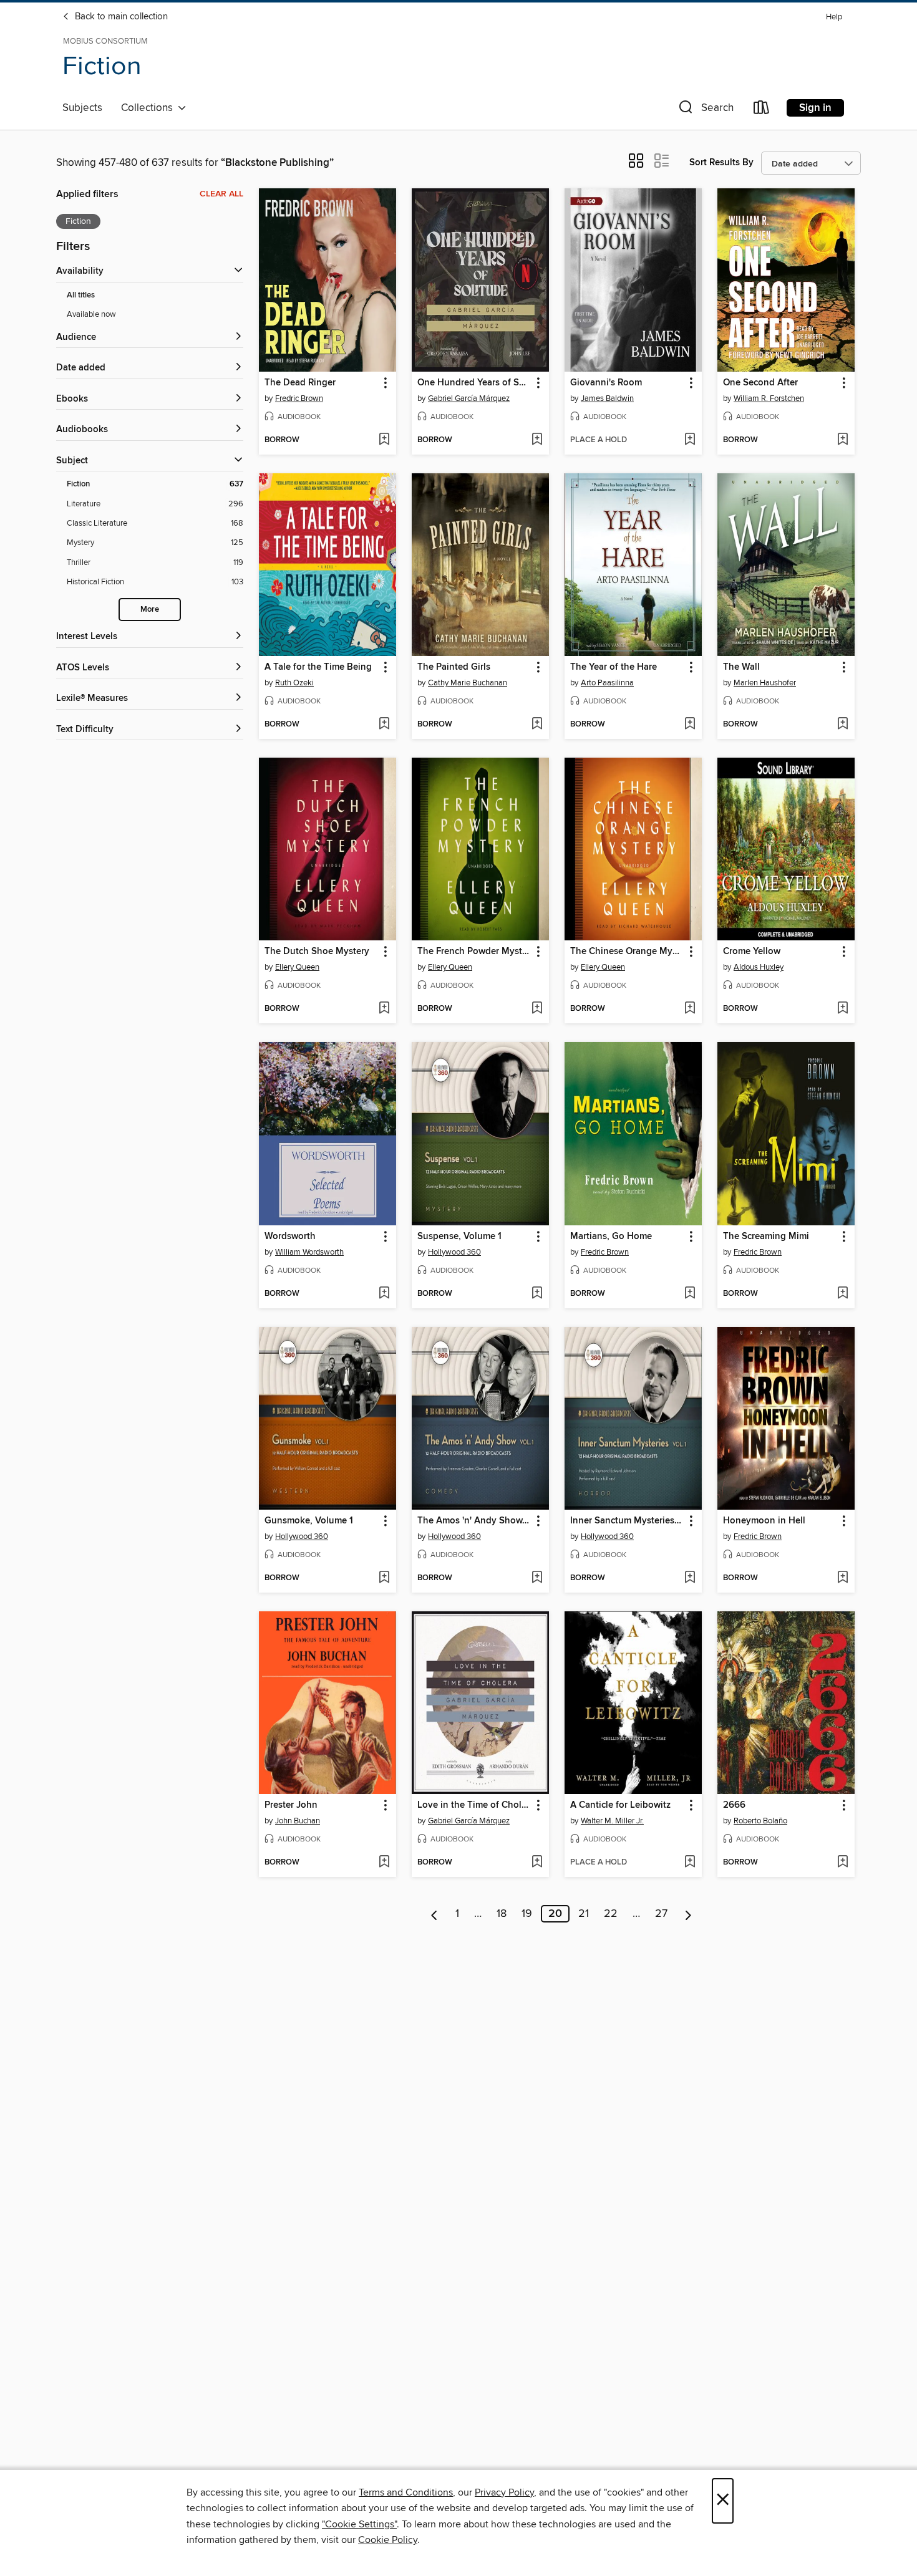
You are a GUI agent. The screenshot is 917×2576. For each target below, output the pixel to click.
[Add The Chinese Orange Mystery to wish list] (690, 1009)
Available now (91, 314)
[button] (705, 110)
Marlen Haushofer (765, 683)
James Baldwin (607, 398)
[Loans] (762, 110)
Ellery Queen (297, 967)
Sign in (815, 108)
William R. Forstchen (769, 398)
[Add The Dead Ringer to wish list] (384, 440)
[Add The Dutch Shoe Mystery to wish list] (384, 1009)
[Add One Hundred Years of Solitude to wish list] (537, 440)
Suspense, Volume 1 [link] (459, 1237)
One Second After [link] (760, 383)
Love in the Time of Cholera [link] (474, 1805)
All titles (81, 295)
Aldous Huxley (759, 967)
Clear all (221, 194)
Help (834, 17)
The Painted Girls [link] (454, 667)
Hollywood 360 (454, 1252)
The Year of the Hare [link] (614, 667)
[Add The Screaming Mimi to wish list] (842, 1294)
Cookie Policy (388, 2540)
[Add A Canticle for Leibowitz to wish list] (690, 1863)
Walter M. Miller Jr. (612, 1821)
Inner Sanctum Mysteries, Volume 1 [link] (627, 1521)
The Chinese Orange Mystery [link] (627, 952)
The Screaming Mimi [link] (766, 1237)
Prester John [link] (291, 1805)
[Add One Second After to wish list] (842, 440)
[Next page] (688, 1914)
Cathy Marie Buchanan (468, 683)
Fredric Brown (299, 398)
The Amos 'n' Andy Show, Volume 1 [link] (474, 1521)
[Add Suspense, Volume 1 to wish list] (537, 1294)
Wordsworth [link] (290, 1237)
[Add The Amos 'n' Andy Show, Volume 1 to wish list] (537, 1578)
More (150, 610)
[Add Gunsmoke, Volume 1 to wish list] (384, 1578)
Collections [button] (149, 108)
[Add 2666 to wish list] (842, 1863)
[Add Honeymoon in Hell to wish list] (842, 1578)
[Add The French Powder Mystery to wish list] (537, 1009)
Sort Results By (721, 162)
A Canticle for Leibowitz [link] (620, 1805)
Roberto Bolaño (760, 1821)
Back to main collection (120, 17)
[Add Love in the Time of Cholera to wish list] (537, 1863)
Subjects (82, 108)
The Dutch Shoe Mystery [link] (317, 952)
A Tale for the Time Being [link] (318, 667)
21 (584, 1914)
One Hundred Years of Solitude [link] (474, 383)
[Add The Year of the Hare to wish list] (690, 725)
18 (502, 1914)
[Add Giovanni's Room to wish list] (690, 440)
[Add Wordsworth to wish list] (384, 1294)
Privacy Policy (504, 2492)
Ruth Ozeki (294, 683)
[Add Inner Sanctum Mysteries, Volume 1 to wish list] (690, 1578)
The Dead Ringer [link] (300, 383)
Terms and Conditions (406, 2492)
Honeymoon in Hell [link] (764, 1521)
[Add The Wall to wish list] (842, 725)
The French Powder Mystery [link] (474, 952)
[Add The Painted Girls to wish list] (537, 725)
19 (527, 1914)
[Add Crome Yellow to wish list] (842, 1009)
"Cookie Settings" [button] (359, 2524)
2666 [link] (734, 1805)
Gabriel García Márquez (469, 398)
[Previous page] (434, 1914)
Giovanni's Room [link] (606, 383)
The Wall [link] (741, 667)
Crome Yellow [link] (752, 952)
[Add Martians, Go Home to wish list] (690, 1294)
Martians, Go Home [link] (611, 1237)
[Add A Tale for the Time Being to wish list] (384, 725)
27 (661, 1914)
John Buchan (298, 1821)
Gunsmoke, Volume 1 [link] (309, 1521)
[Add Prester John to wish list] (384, 1863)
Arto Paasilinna (607, 683)
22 (611, 1914)
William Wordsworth (309, 1252)
